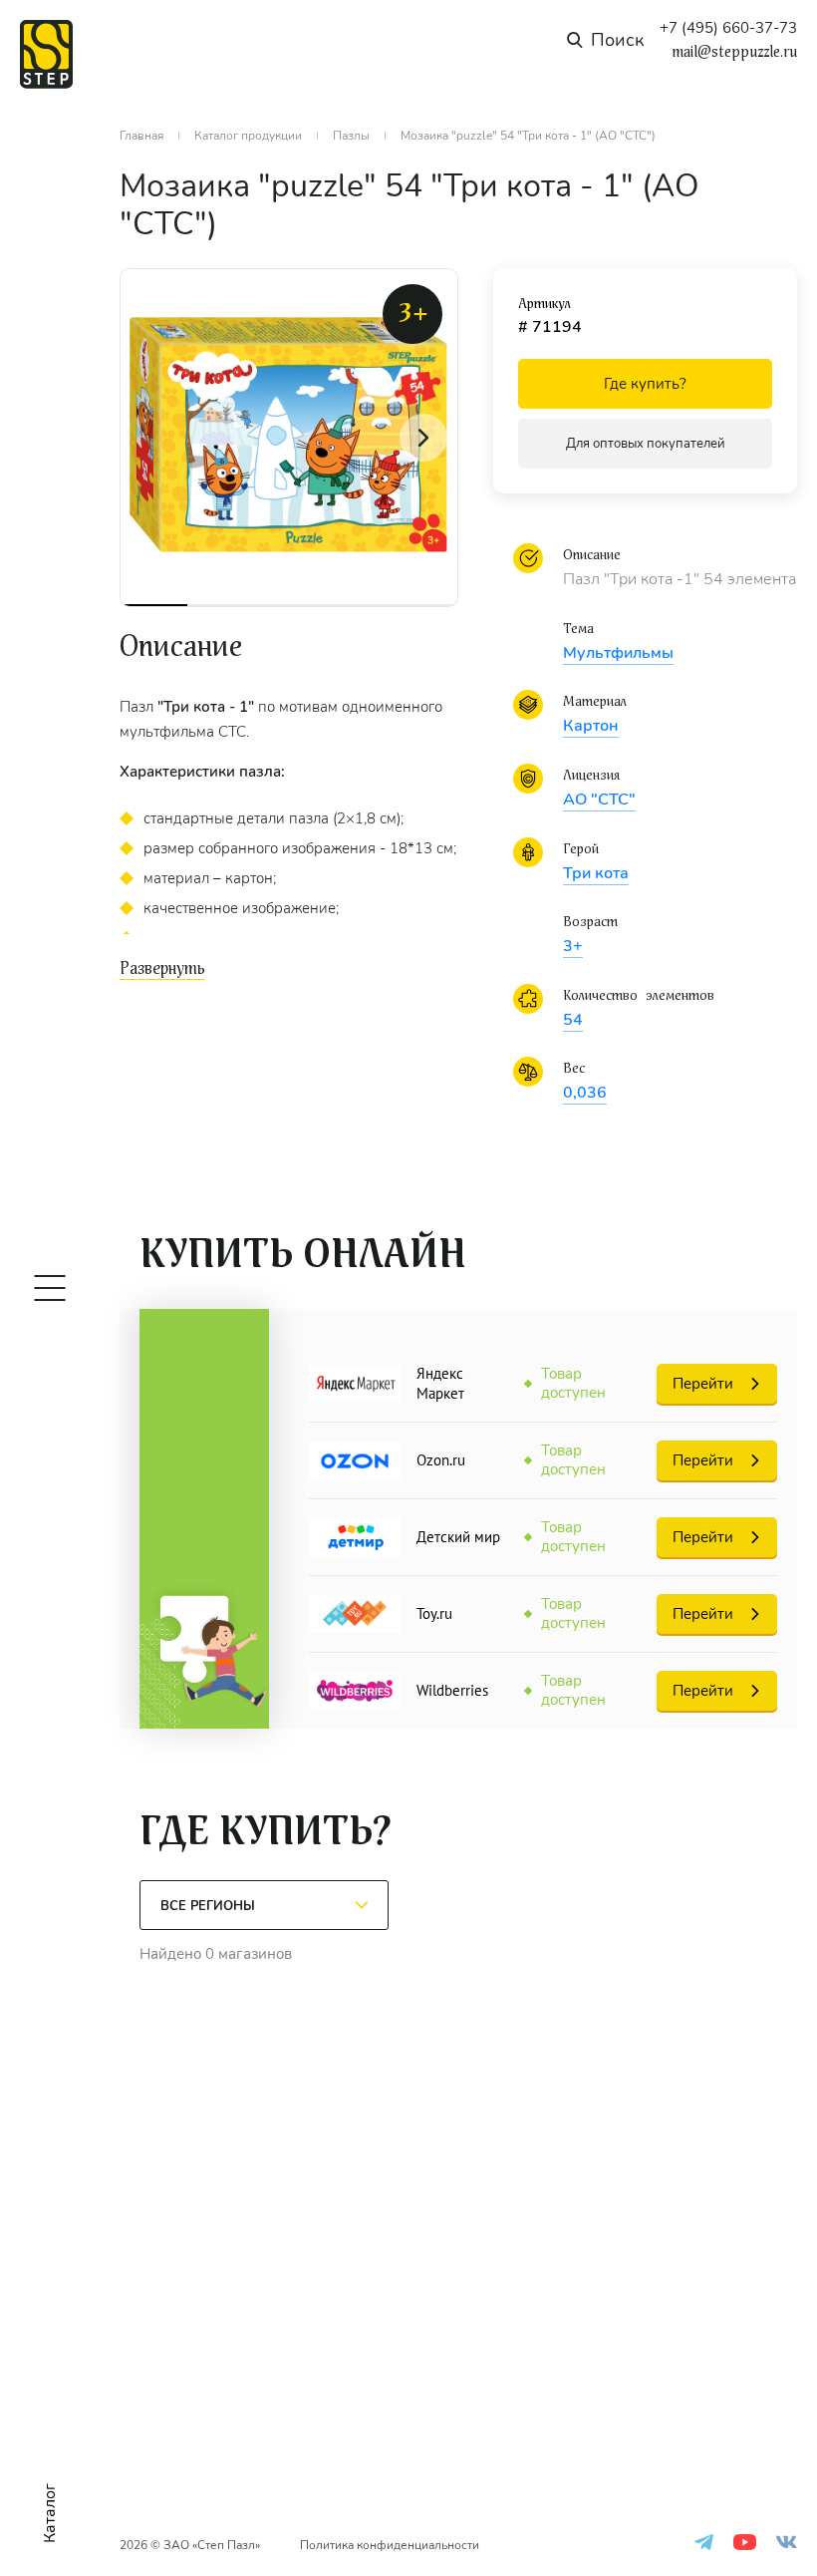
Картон (591, 726)
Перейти (703, 1384)
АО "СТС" (599, 800)
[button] (423, 438)
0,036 (585, 1093)
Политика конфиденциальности (390, 2545)
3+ (573, 946)
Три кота (596, 873)
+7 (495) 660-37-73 (728, 28)
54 (573, 1020)
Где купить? (645, 384)
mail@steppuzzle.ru (734, 52)
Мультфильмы (618, 653)
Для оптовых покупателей (646, 444)
